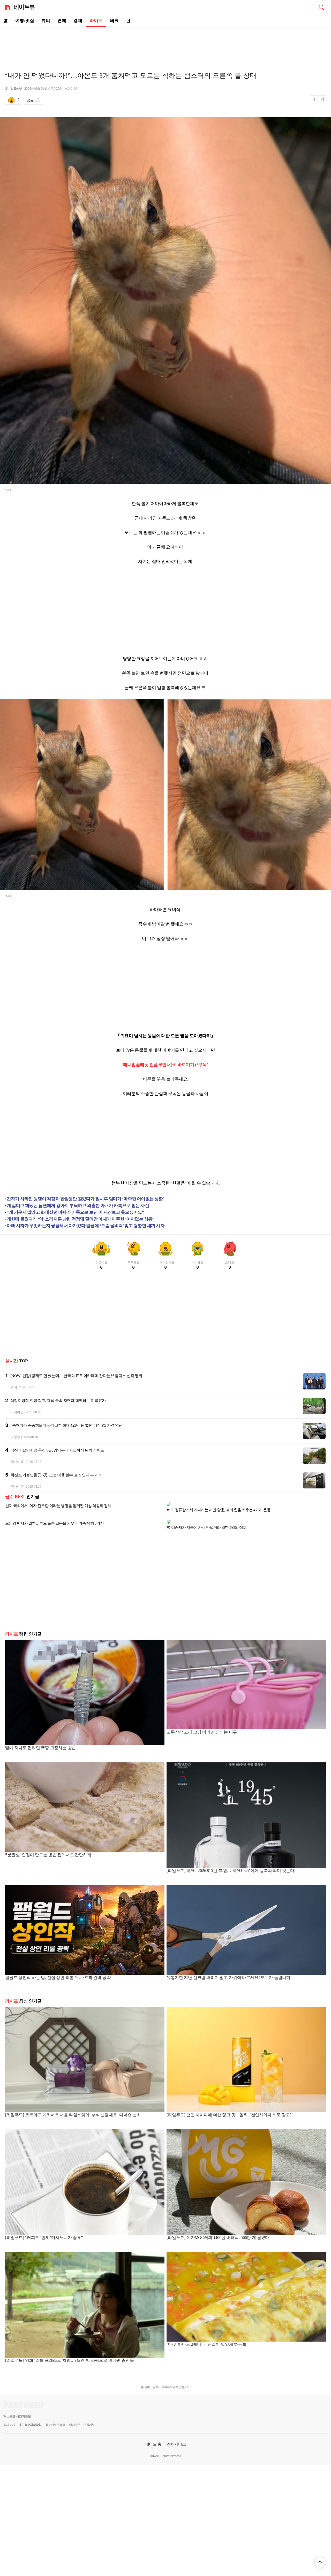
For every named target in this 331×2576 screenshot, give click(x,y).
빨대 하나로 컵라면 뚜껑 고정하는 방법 (40, 1740)
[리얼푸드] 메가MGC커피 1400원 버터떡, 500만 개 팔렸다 (218, 2229)
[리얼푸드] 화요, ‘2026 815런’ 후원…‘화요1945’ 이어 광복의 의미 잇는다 (230, 1862)
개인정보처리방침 (30, 2417)
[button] (320, 2563)
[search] (321, 7)
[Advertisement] (165, 45)
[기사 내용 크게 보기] (322, 100)
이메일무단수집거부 (82, 2417)
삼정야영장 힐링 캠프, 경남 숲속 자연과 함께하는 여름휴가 (58, 1401)
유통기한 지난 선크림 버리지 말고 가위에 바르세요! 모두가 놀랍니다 (228, 1969)
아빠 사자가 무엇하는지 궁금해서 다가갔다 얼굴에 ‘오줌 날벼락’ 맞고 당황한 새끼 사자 (86, 1226)
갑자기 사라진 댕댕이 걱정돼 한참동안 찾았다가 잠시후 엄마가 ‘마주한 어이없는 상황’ (85, 1199)
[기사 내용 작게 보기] (314, 101)
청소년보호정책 (55, 2417)
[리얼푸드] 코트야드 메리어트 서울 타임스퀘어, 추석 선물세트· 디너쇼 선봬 (73, 2107)
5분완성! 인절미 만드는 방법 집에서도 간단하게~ (49, 1847)
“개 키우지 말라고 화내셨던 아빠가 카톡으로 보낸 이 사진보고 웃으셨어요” (75, 1212)
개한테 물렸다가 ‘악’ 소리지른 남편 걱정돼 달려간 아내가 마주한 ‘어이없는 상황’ (80, 1219)
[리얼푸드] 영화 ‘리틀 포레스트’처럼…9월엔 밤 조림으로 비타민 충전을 (70, 2352)
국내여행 (17, 1412)
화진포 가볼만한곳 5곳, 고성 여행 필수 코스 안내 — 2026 (56, 1475)
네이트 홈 (153, 2436)
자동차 (16, 1437)
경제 (78, 21)
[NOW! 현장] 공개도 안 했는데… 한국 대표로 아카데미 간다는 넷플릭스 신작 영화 (76, 1376)
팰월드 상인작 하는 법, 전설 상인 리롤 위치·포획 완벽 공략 (58, 1969)
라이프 (96, 21)
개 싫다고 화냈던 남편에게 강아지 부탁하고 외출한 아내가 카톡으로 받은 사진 (78, 1206)
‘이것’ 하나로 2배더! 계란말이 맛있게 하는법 (206, 2336)
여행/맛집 (25, 21)
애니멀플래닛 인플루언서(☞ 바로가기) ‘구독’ (165, 1065)
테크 (114, 21)
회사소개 (9, 2417)
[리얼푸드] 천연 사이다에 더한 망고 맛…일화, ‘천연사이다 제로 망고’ (229, 2107)
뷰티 (46, 21)
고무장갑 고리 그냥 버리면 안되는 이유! (202, 1724)
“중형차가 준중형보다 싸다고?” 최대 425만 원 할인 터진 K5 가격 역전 (67, 1425)
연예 (62, 21)
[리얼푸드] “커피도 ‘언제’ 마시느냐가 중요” (44, 2229)
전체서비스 (176, 2436)
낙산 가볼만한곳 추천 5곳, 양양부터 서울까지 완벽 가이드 (57, 1450)
